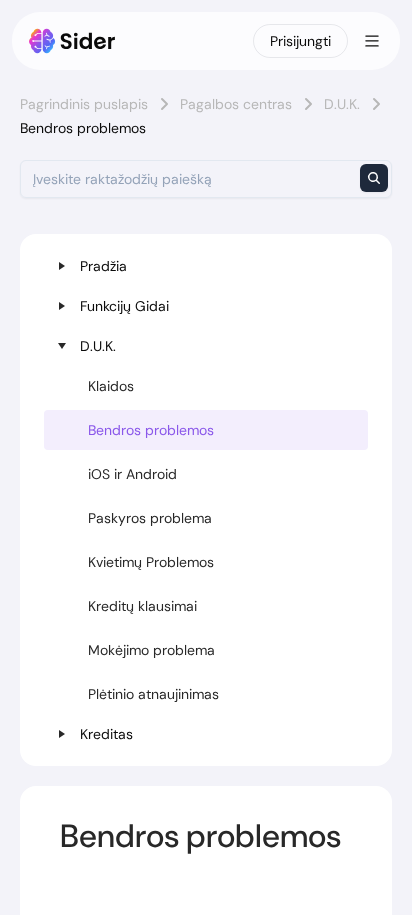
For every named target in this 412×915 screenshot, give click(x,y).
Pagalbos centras (236, 104)
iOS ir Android (132, 474)
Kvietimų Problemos (151, 562)
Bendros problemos (151, 430)
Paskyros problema (150, 518)
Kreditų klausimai (142, 606)
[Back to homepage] (72, 41)
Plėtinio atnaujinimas (153, 694)
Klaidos (111, 386)
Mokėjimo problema (151, 650)
